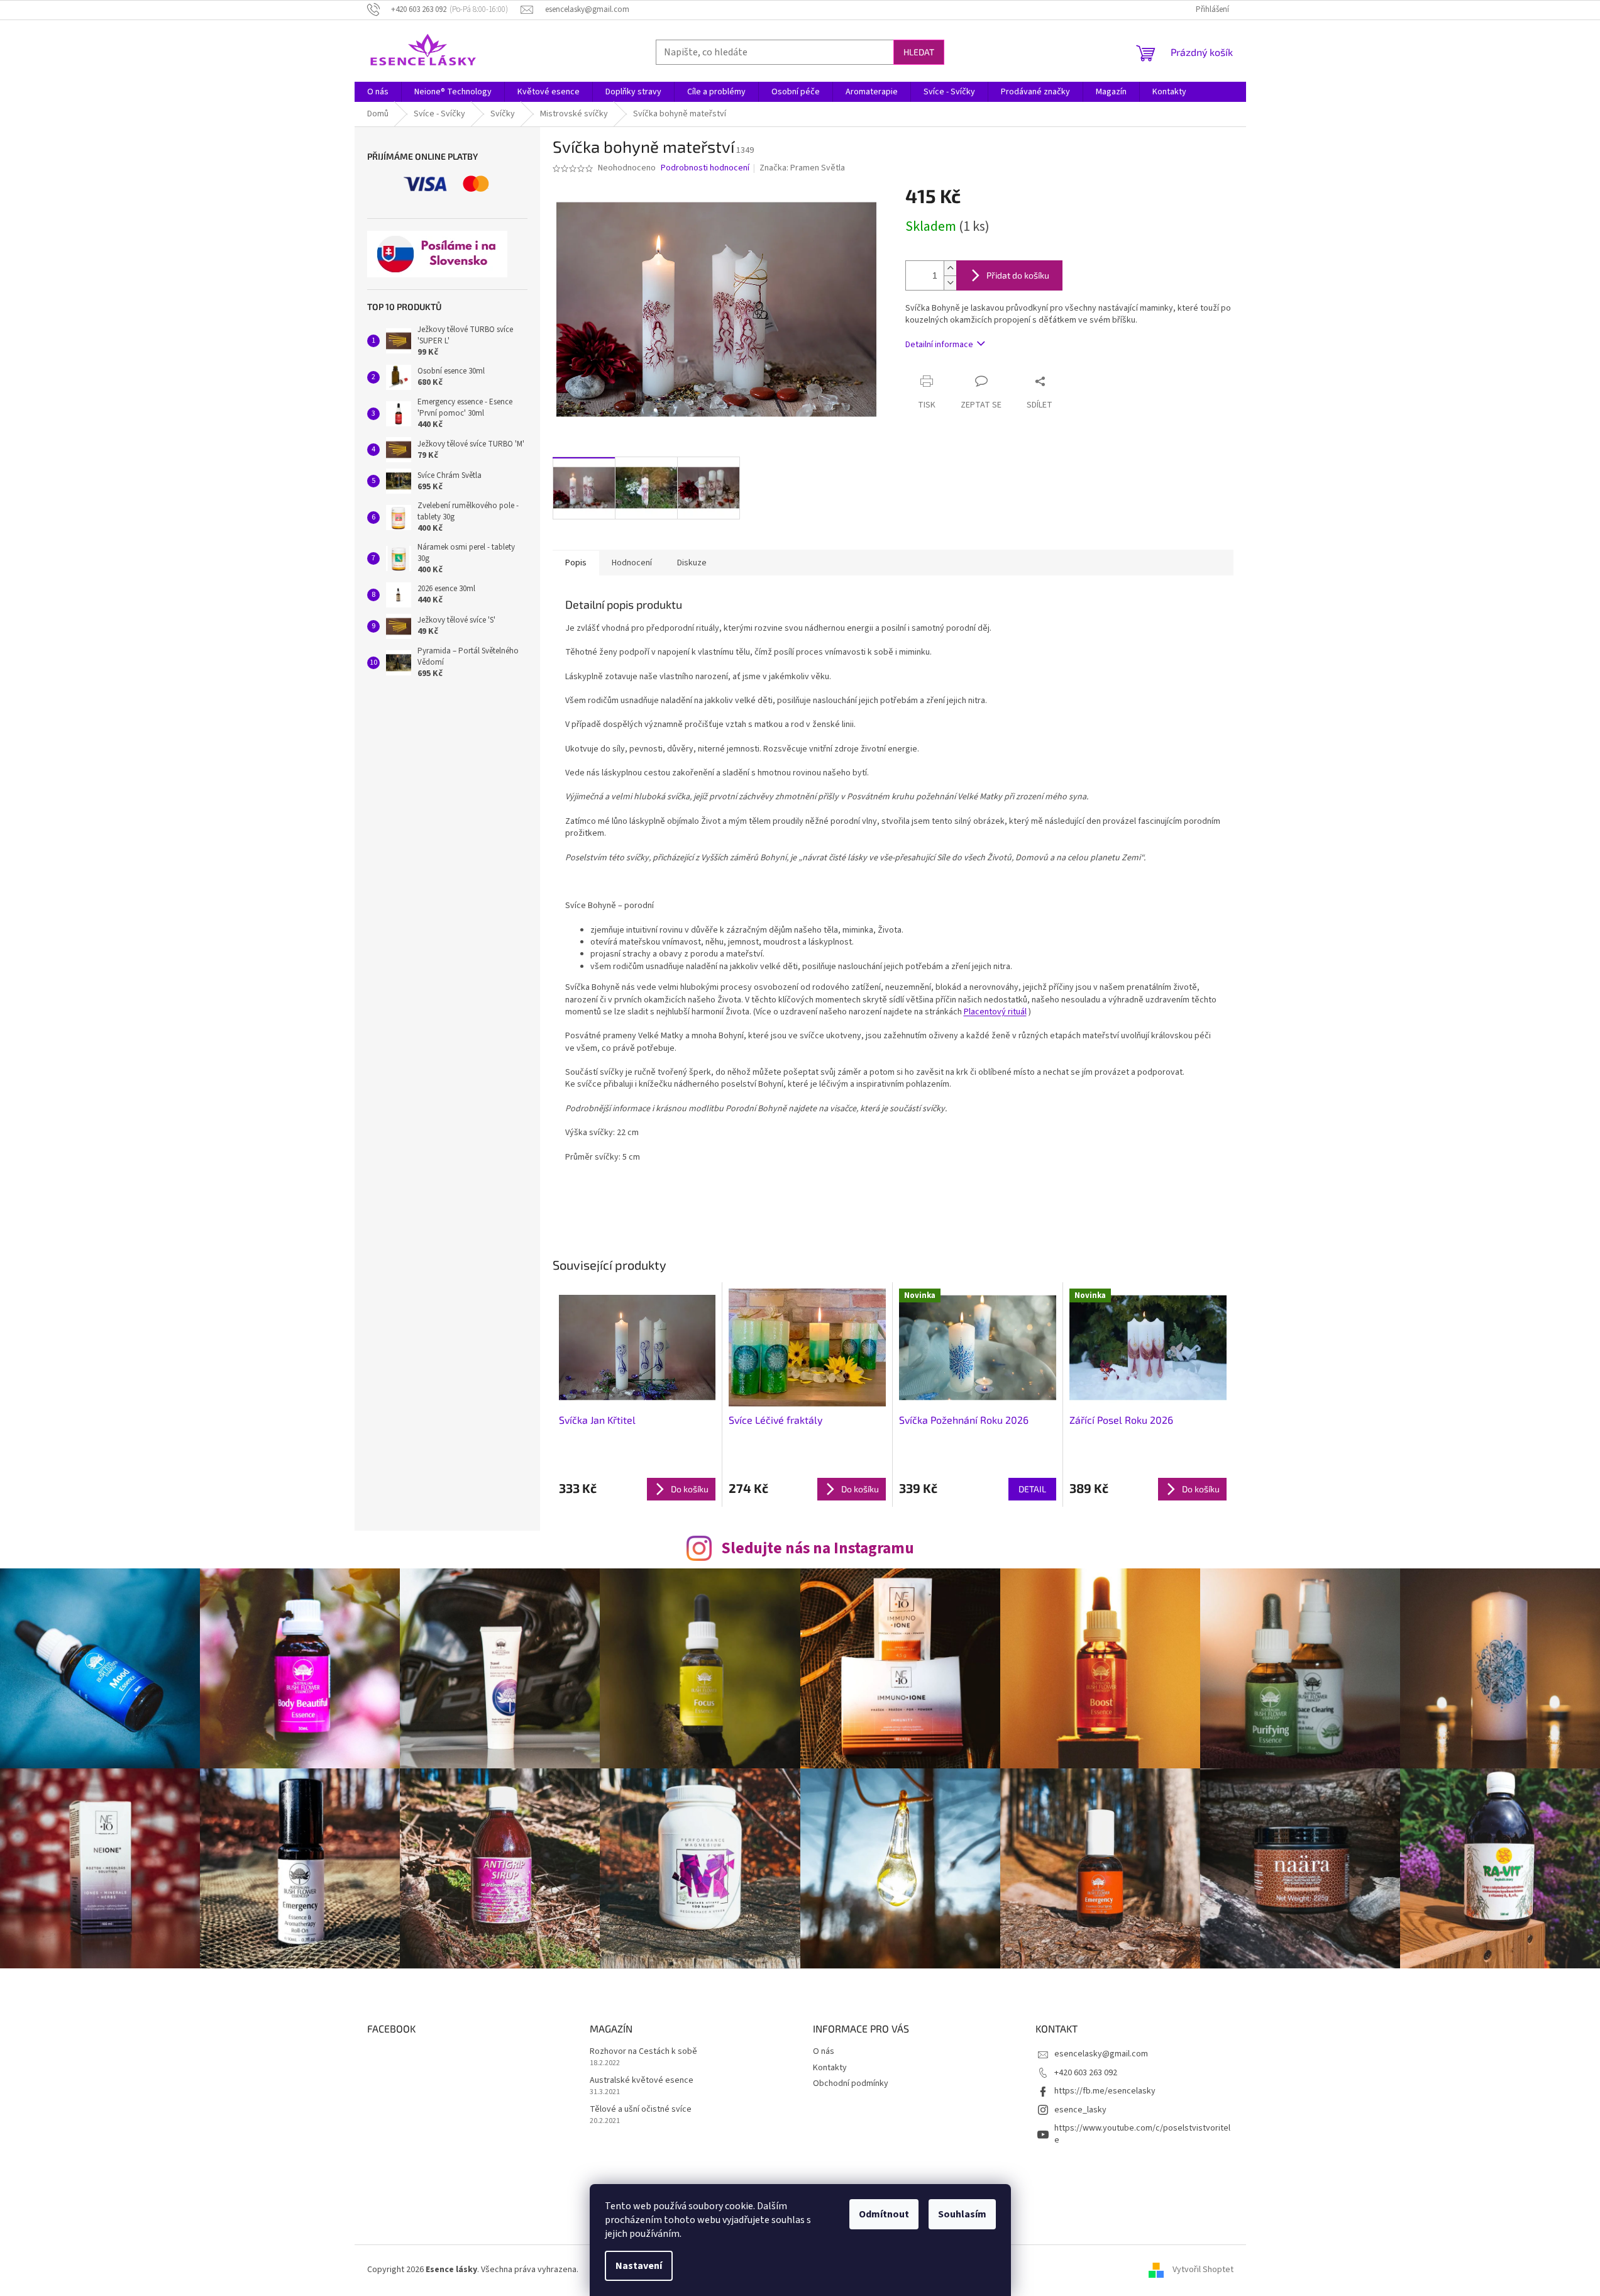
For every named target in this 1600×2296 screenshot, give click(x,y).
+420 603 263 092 (1086, 2073)
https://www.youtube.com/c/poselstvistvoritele (1142, 2134)
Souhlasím (962, 2214)
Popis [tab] (576, 563)
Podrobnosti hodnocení (705, 168)
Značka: (802, 168)
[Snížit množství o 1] (950, 283)
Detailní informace (939, 345)
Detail (1032, 1489)
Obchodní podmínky (851, 2083)
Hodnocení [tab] (632, 563)
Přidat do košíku (1018, 275)
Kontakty (830, 2068)
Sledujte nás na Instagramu (818, 1548)
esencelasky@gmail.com (1101, 2054)
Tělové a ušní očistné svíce (641, 2110)
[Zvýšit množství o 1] (950, 268)
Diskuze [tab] (692, 563)
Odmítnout (884, 2214)
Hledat (919, 52)
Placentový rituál (995, 1012)
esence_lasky (1080, 2110)
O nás (824, 2051)
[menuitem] (378, 92)
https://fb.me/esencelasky (1105, 2091)
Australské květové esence (642, 2081)
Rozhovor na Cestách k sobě (643, 2052)
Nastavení (639, 2266)
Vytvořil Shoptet (1203, 2270)
